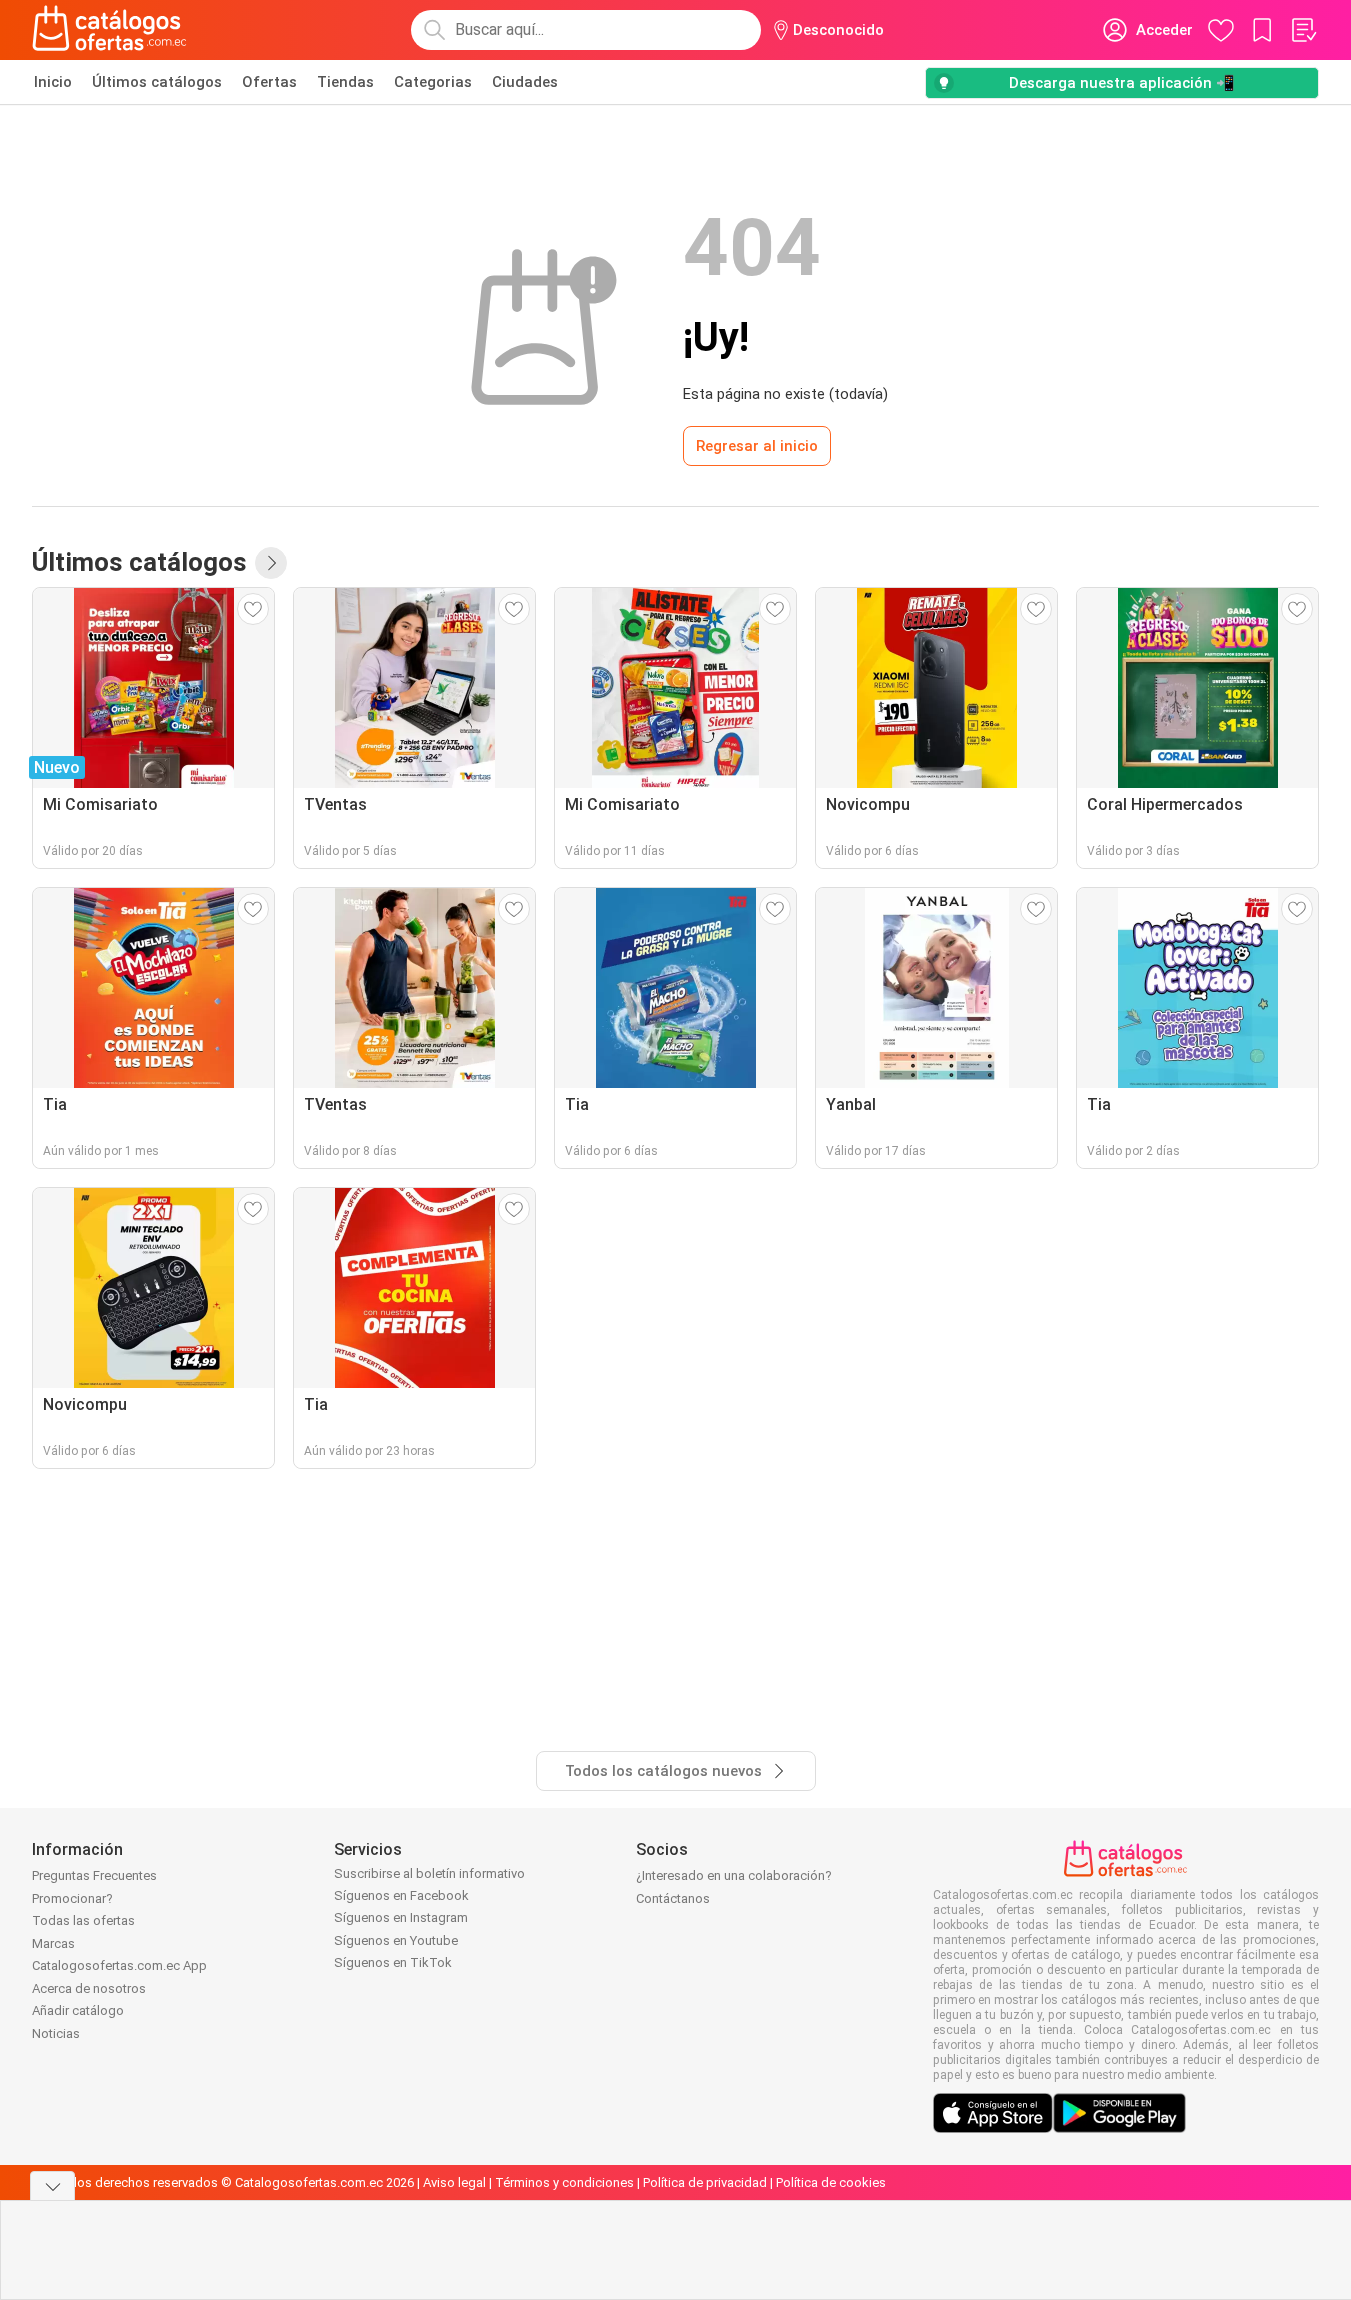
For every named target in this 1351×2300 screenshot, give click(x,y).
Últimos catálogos (157, 82)
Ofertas (269, 82)
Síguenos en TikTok (393, 1962)
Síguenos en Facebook (401, 1895)
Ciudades (525, 82)
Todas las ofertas (83, 1920)
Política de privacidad (705, 2182)
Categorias (433, 82)
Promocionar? (72, 1898)
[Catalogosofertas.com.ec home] (110, 30)
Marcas (53, 1943)
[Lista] (1303, 30)
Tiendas (345, 82)
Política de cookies (831, 2182)
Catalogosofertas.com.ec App (119, 1965)
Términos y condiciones (564, 2182)
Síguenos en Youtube (396, 1940)
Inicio (53, 82)
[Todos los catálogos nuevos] (271, 563)
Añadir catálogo (78, 2010)
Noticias (56, 2033)
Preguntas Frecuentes (94, 1875)
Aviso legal (454, 2182)
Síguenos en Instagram (401, 1917)
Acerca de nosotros (89, 1988)
